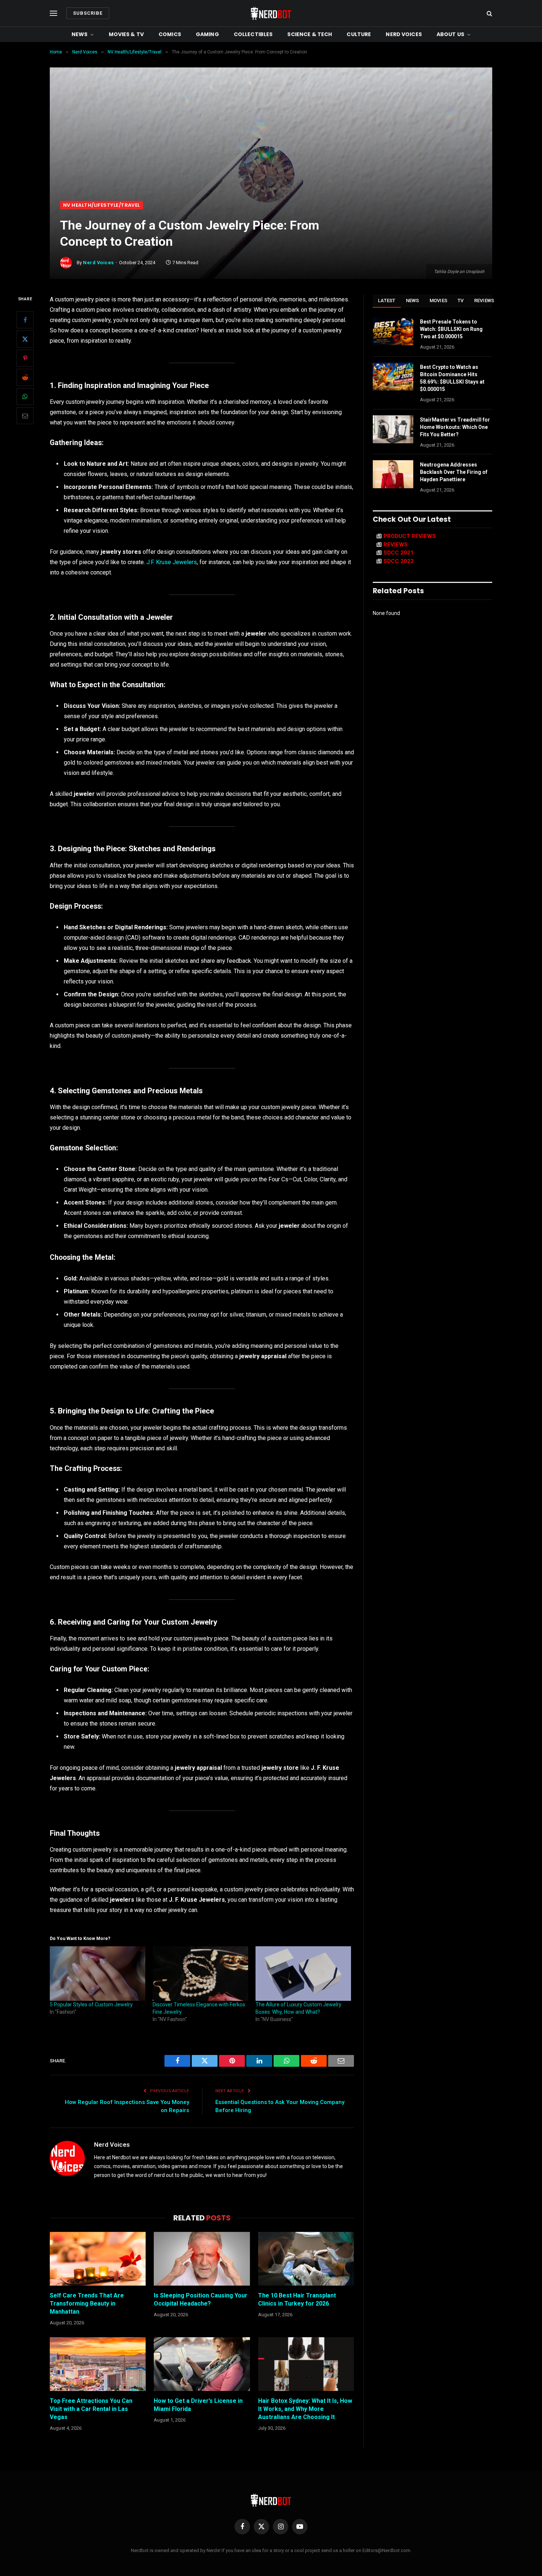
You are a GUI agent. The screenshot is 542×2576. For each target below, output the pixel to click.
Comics (170, 34)
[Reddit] (25, 378)
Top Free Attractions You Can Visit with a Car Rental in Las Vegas (91, 2409)
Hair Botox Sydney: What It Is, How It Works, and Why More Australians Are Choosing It (305, 2409)
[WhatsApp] (25, 397)
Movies (439, 300)
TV (461, 300)
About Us (450, 34)
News (80, 34)
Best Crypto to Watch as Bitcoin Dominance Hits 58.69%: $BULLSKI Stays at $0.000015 (452, 378)
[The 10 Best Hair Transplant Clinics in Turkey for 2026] (306, 2259)
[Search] (489, 13)
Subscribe (88, 13)
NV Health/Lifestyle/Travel (102, 205)
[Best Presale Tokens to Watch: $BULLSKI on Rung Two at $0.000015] (393, 331)
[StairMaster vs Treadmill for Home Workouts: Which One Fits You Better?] (393, 429)
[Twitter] (25, 339)
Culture (359, 34)
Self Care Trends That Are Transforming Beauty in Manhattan (87, 2304)
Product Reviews (410, 536)
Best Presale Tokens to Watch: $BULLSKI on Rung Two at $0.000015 (451, 329)
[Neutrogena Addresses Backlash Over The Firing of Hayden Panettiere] (393, 474)
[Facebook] (25, 320)
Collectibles (253, 34)
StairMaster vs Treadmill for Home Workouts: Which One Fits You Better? (455, 427)
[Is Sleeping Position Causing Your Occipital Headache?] (202, 2259)
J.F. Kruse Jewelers (172, 562)
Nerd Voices (404, 34)
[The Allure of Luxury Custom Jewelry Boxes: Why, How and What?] (303, 1974)
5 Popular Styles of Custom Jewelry (91, 2004)
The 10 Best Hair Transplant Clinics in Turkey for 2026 (297, 2299)
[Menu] (53, 13)
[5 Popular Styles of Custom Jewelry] (98, 1974)
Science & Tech (310, 34)
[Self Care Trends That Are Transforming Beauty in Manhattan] (98, 2259)
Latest (387, 300)
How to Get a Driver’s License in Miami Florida (198, 2405)
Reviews (484, 300)
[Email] (25, 416)
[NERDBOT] (271, 13)
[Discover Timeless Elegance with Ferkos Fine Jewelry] (200, 1974)
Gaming (207, 34)
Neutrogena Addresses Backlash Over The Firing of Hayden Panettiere (454, 472)
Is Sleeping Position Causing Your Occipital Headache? (201, 2299)
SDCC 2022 (399, 561)
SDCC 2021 (399, 553)
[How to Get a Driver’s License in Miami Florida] (202, 2364)
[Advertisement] (271, 146)
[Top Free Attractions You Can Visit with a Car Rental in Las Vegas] (98, 2364)
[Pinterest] (25, 359)
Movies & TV (126, 34)
